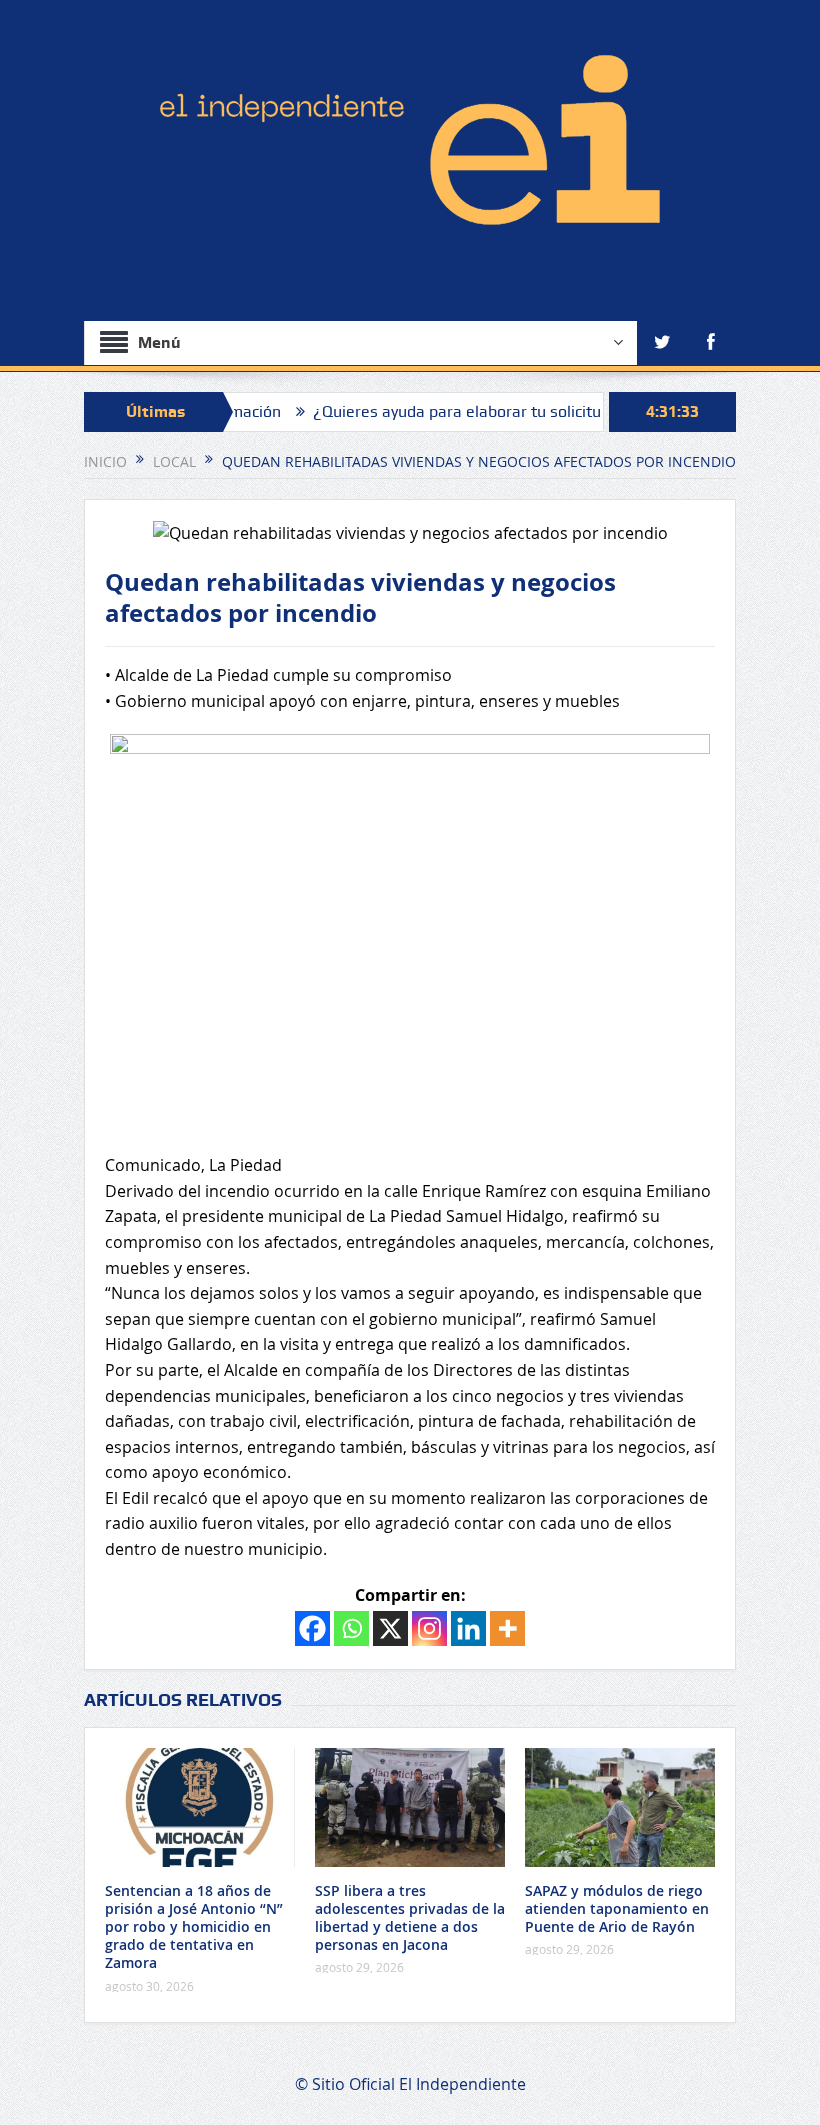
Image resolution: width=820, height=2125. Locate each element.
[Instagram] (429, 1628)
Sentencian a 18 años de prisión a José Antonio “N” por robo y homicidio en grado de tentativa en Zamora (194, 1927)
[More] (507, 1628)
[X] (390, 1628)
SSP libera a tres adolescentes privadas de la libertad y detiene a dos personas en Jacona (410, 1918)
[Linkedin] (468, 1628)
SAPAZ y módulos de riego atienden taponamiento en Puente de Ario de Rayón (617, 1908)
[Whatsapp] (351, 1628)
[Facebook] (312, 1628)
